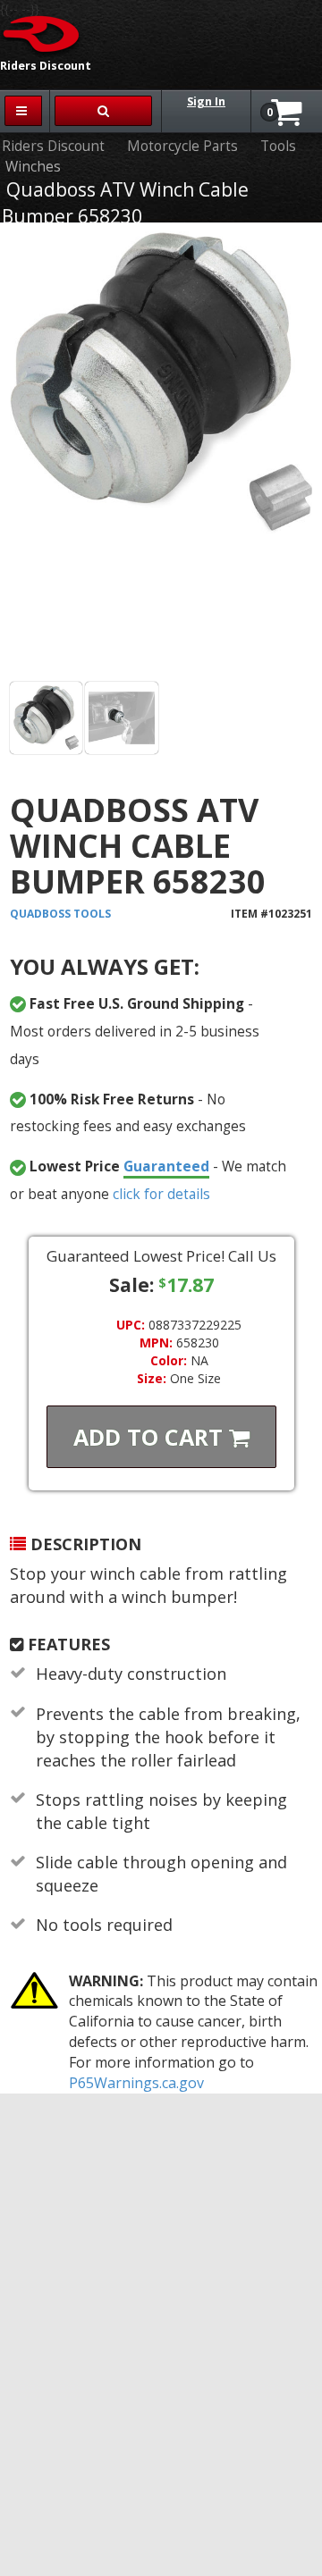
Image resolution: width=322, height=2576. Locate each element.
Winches (33, 167)
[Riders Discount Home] (42, 33)
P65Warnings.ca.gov (136, 2083)
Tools (278, 146)
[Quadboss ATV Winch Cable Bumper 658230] (161, 455)
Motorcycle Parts (182, 146)
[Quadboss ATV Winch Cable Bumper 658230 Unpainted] (46, 718)
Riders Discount (53, 146)
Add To (151, 1437)
